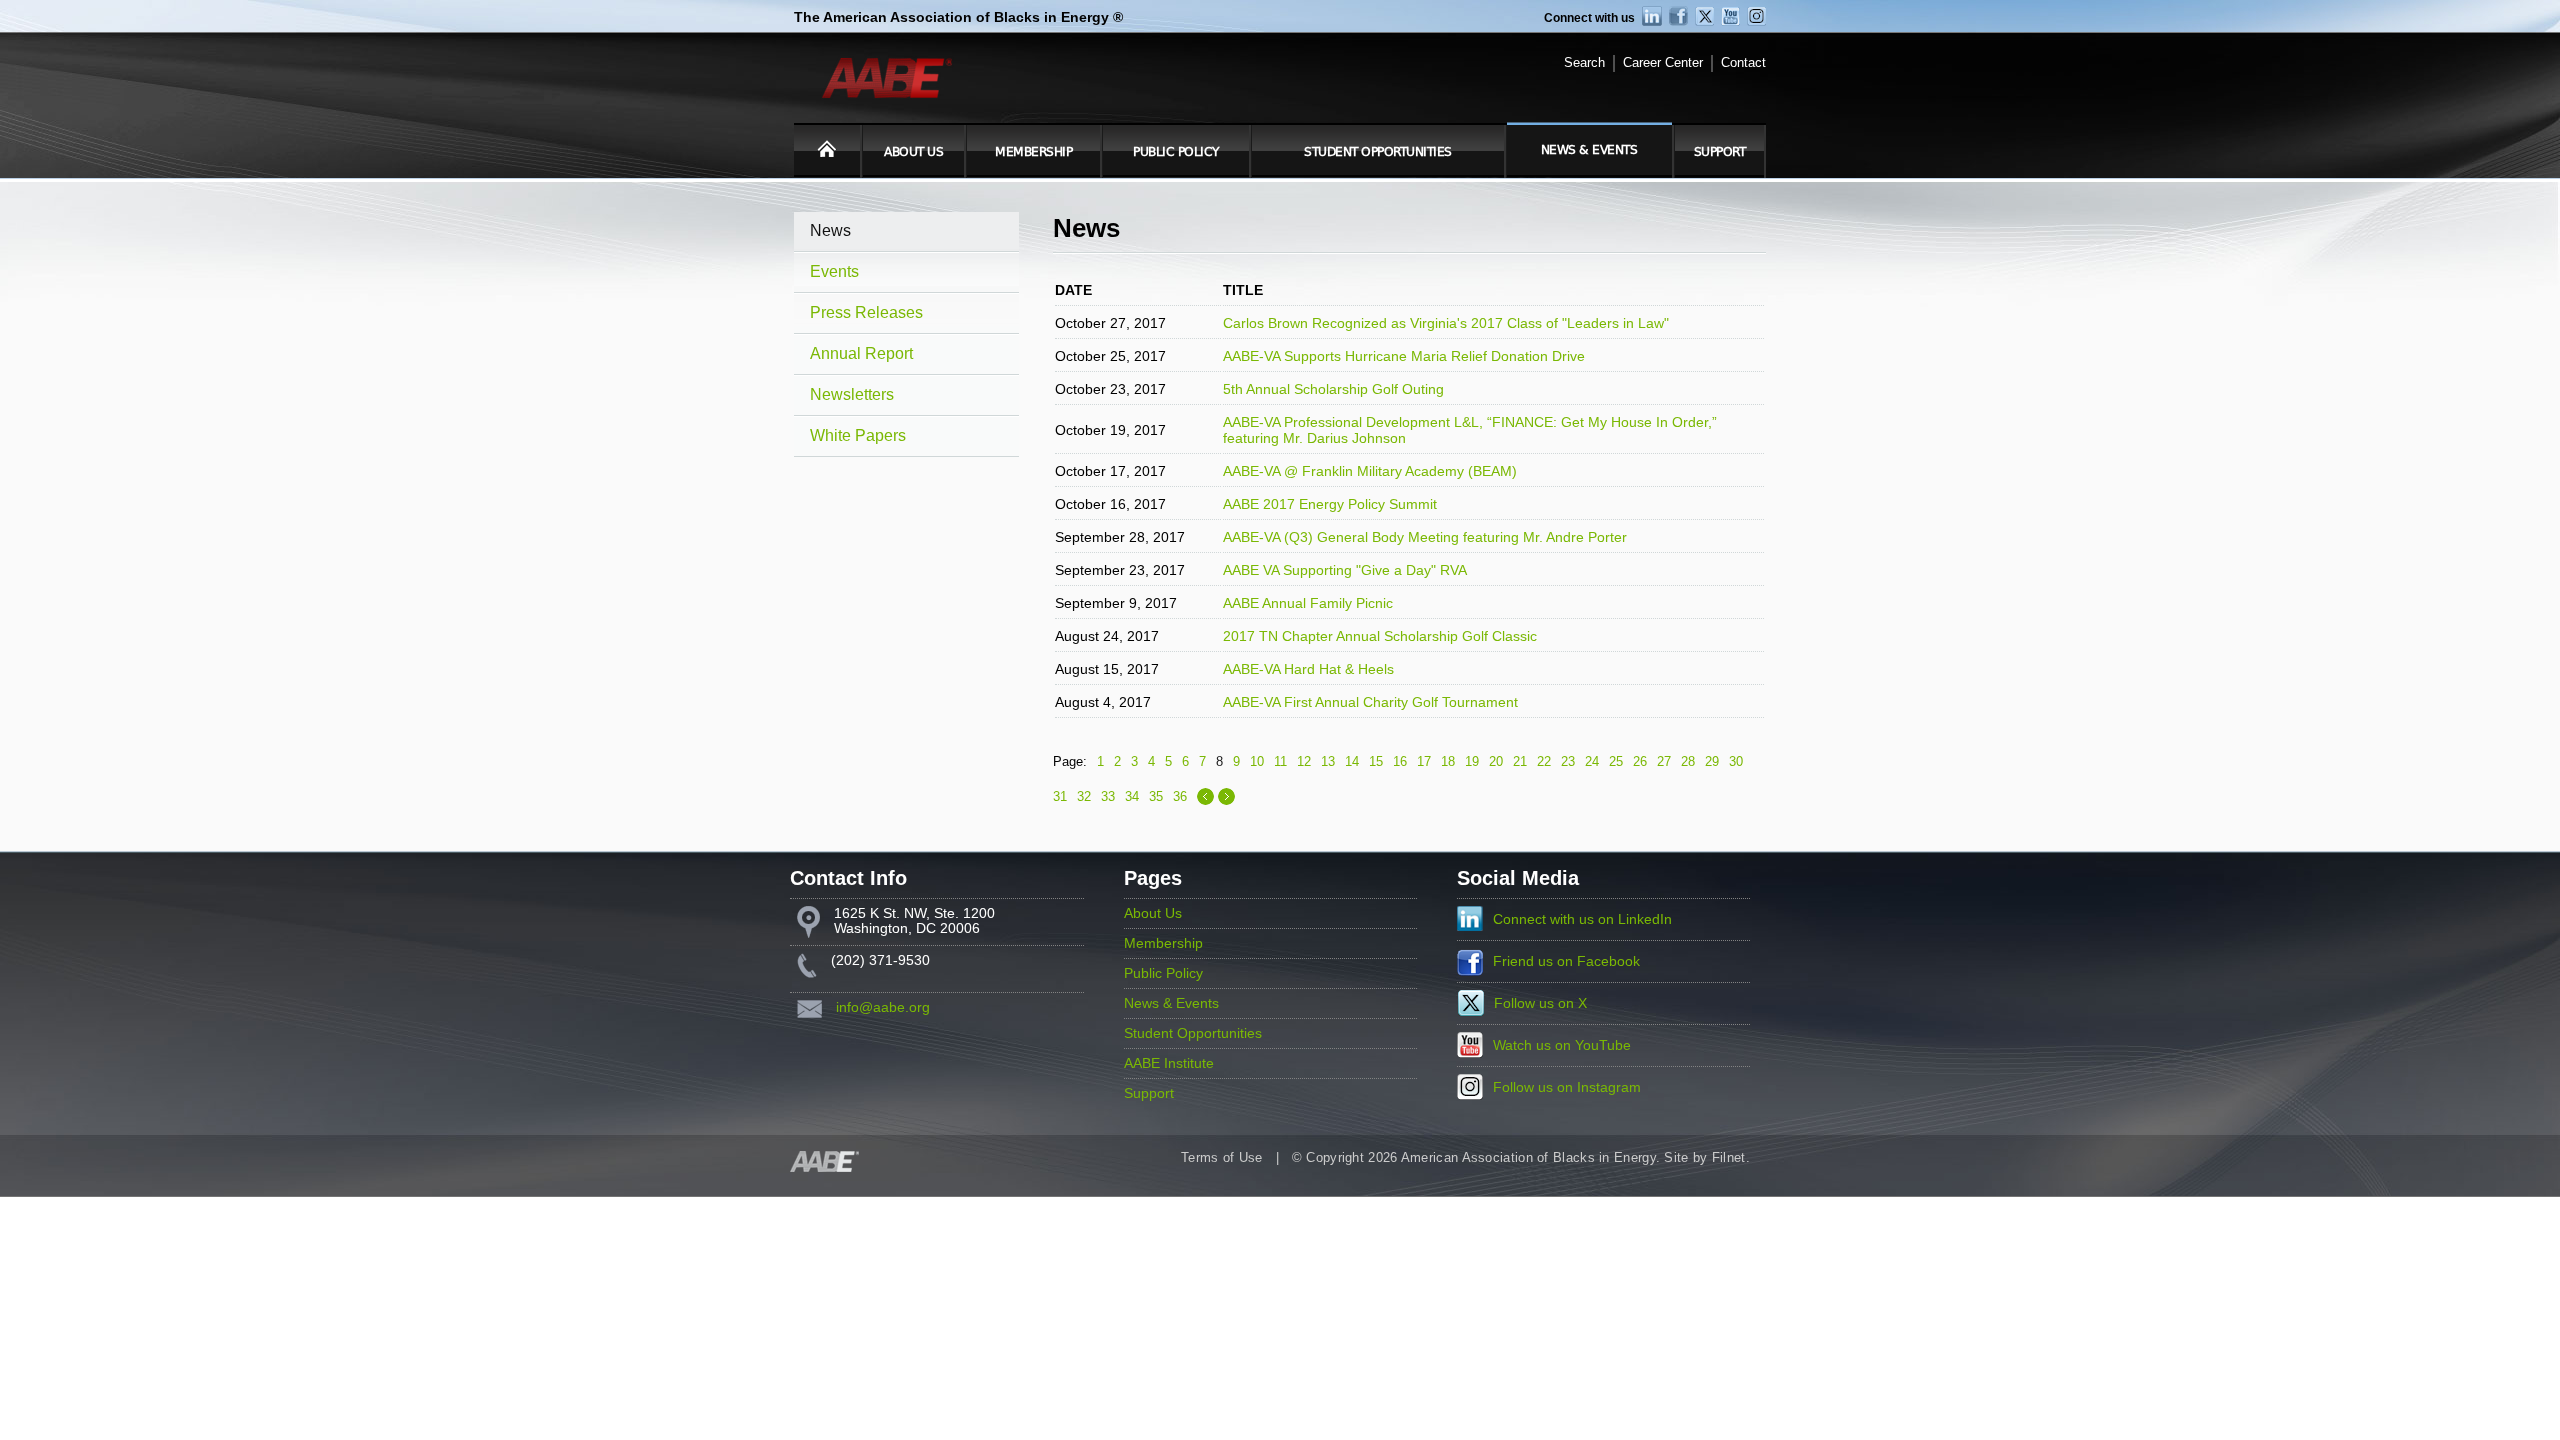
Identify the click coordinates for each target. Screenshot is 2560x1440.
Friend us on (1566, 961)
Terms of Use (1222, 1158)
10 (1257, 761)
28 (1688, 761)
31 (1060, 796)
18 (1448, 761)
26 (1640, 761)
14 (1352, 761)
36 (1180, 796)
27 (1664, 761)
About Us (913, 152)
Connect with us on (1582, 919)
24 (1592, 761)
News (830, 230)
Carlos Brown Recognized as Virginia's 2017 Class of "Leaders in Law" (1446, 323)
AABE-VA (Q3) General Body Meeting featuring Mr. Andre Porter (1425, 537)
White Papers (858, 435)
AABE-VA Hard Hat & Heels (1308, 669)
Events (834, 271)
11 (1280, 761)
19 (1472, 761)
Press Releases (866, 312)
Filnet (1729, 1158)
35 (1156, 796)
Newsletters (852, 394)
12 (1304, 761)
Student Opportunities (1378, 152)
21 (1520, 761)
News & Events (1589, 150)
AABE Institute (1169, 1063)
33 (1108, 796)
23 (1568, 761)
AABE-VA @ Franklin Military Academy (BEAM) (1370, 471)
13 (1328, 761)
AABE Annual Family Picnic (1308, 603)
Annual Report (861, 353)
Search (1584, 63)
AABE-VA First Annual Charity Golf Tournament (1370, 702)
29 (1712, 761)
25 (1616, 761)
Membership (1033, 152)
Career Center (1663, 63)
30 (1736, 761)
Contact (1743, 63)
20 (1496, 761)
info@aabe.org (883, 1007)
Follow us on (1540, 1003)
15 (1376, 761)
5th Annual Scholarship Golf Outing (1333, 389)
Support (1720, 152)
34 (1132, 796)
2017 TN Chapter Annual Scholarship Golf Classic (1380, 636)
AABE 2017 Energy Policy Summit (1330, 504)
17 (1424, 761)
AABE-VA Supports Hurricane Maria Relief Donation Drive (1404, 356)
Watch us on (1562, 1045)
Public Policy (1176, 152)
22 (1544, 761)
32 (1084, 796)
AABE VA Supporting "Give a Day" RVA (1345, 570)
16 (1400, 761)
